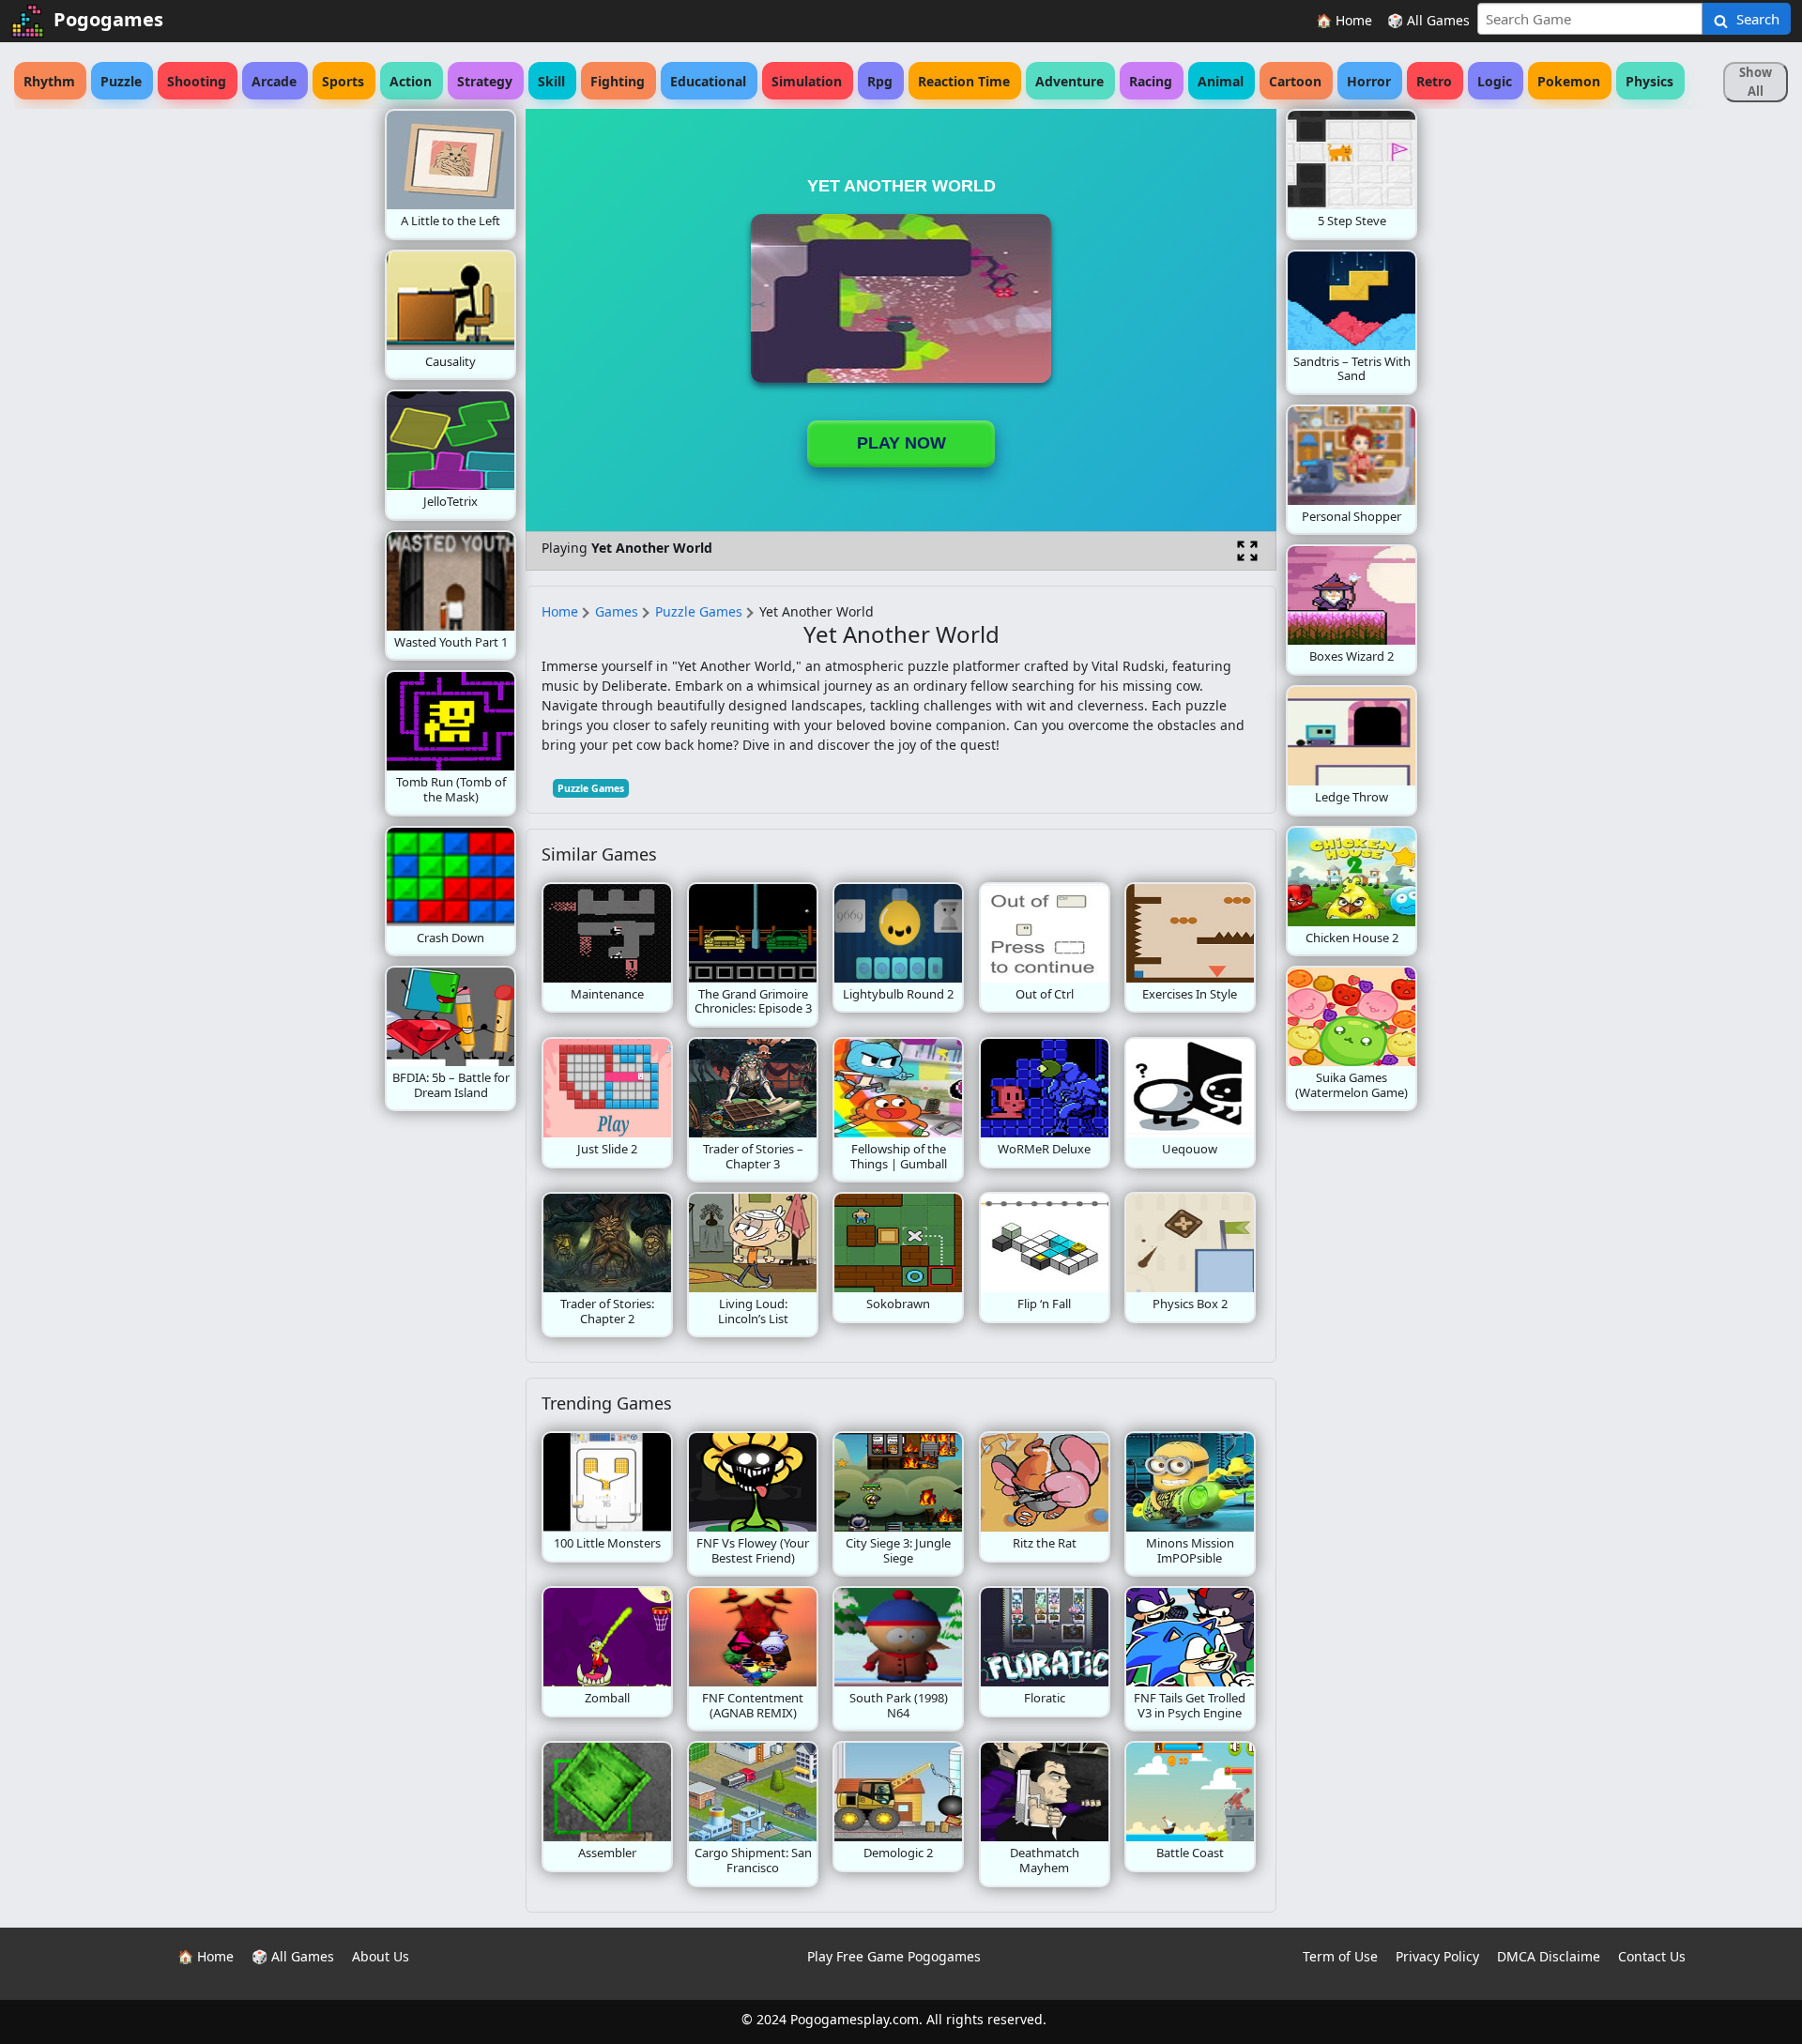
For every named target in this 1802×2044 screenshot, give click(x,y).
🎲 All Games (1428, 20)
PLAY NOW (901, 443)
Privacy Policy (1437, 1956)
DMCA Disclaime (1549, 1956)
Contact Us (1652, 1956)
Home (560, 611)
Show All (1756, 82)
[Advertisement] (235, 390)
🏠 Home (1344, 20)
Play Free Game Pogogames (894, 1956)
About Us (381, 1956)
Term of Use (1340, 1956)
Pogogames (108, 19)
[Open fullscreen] (1247, 551)
